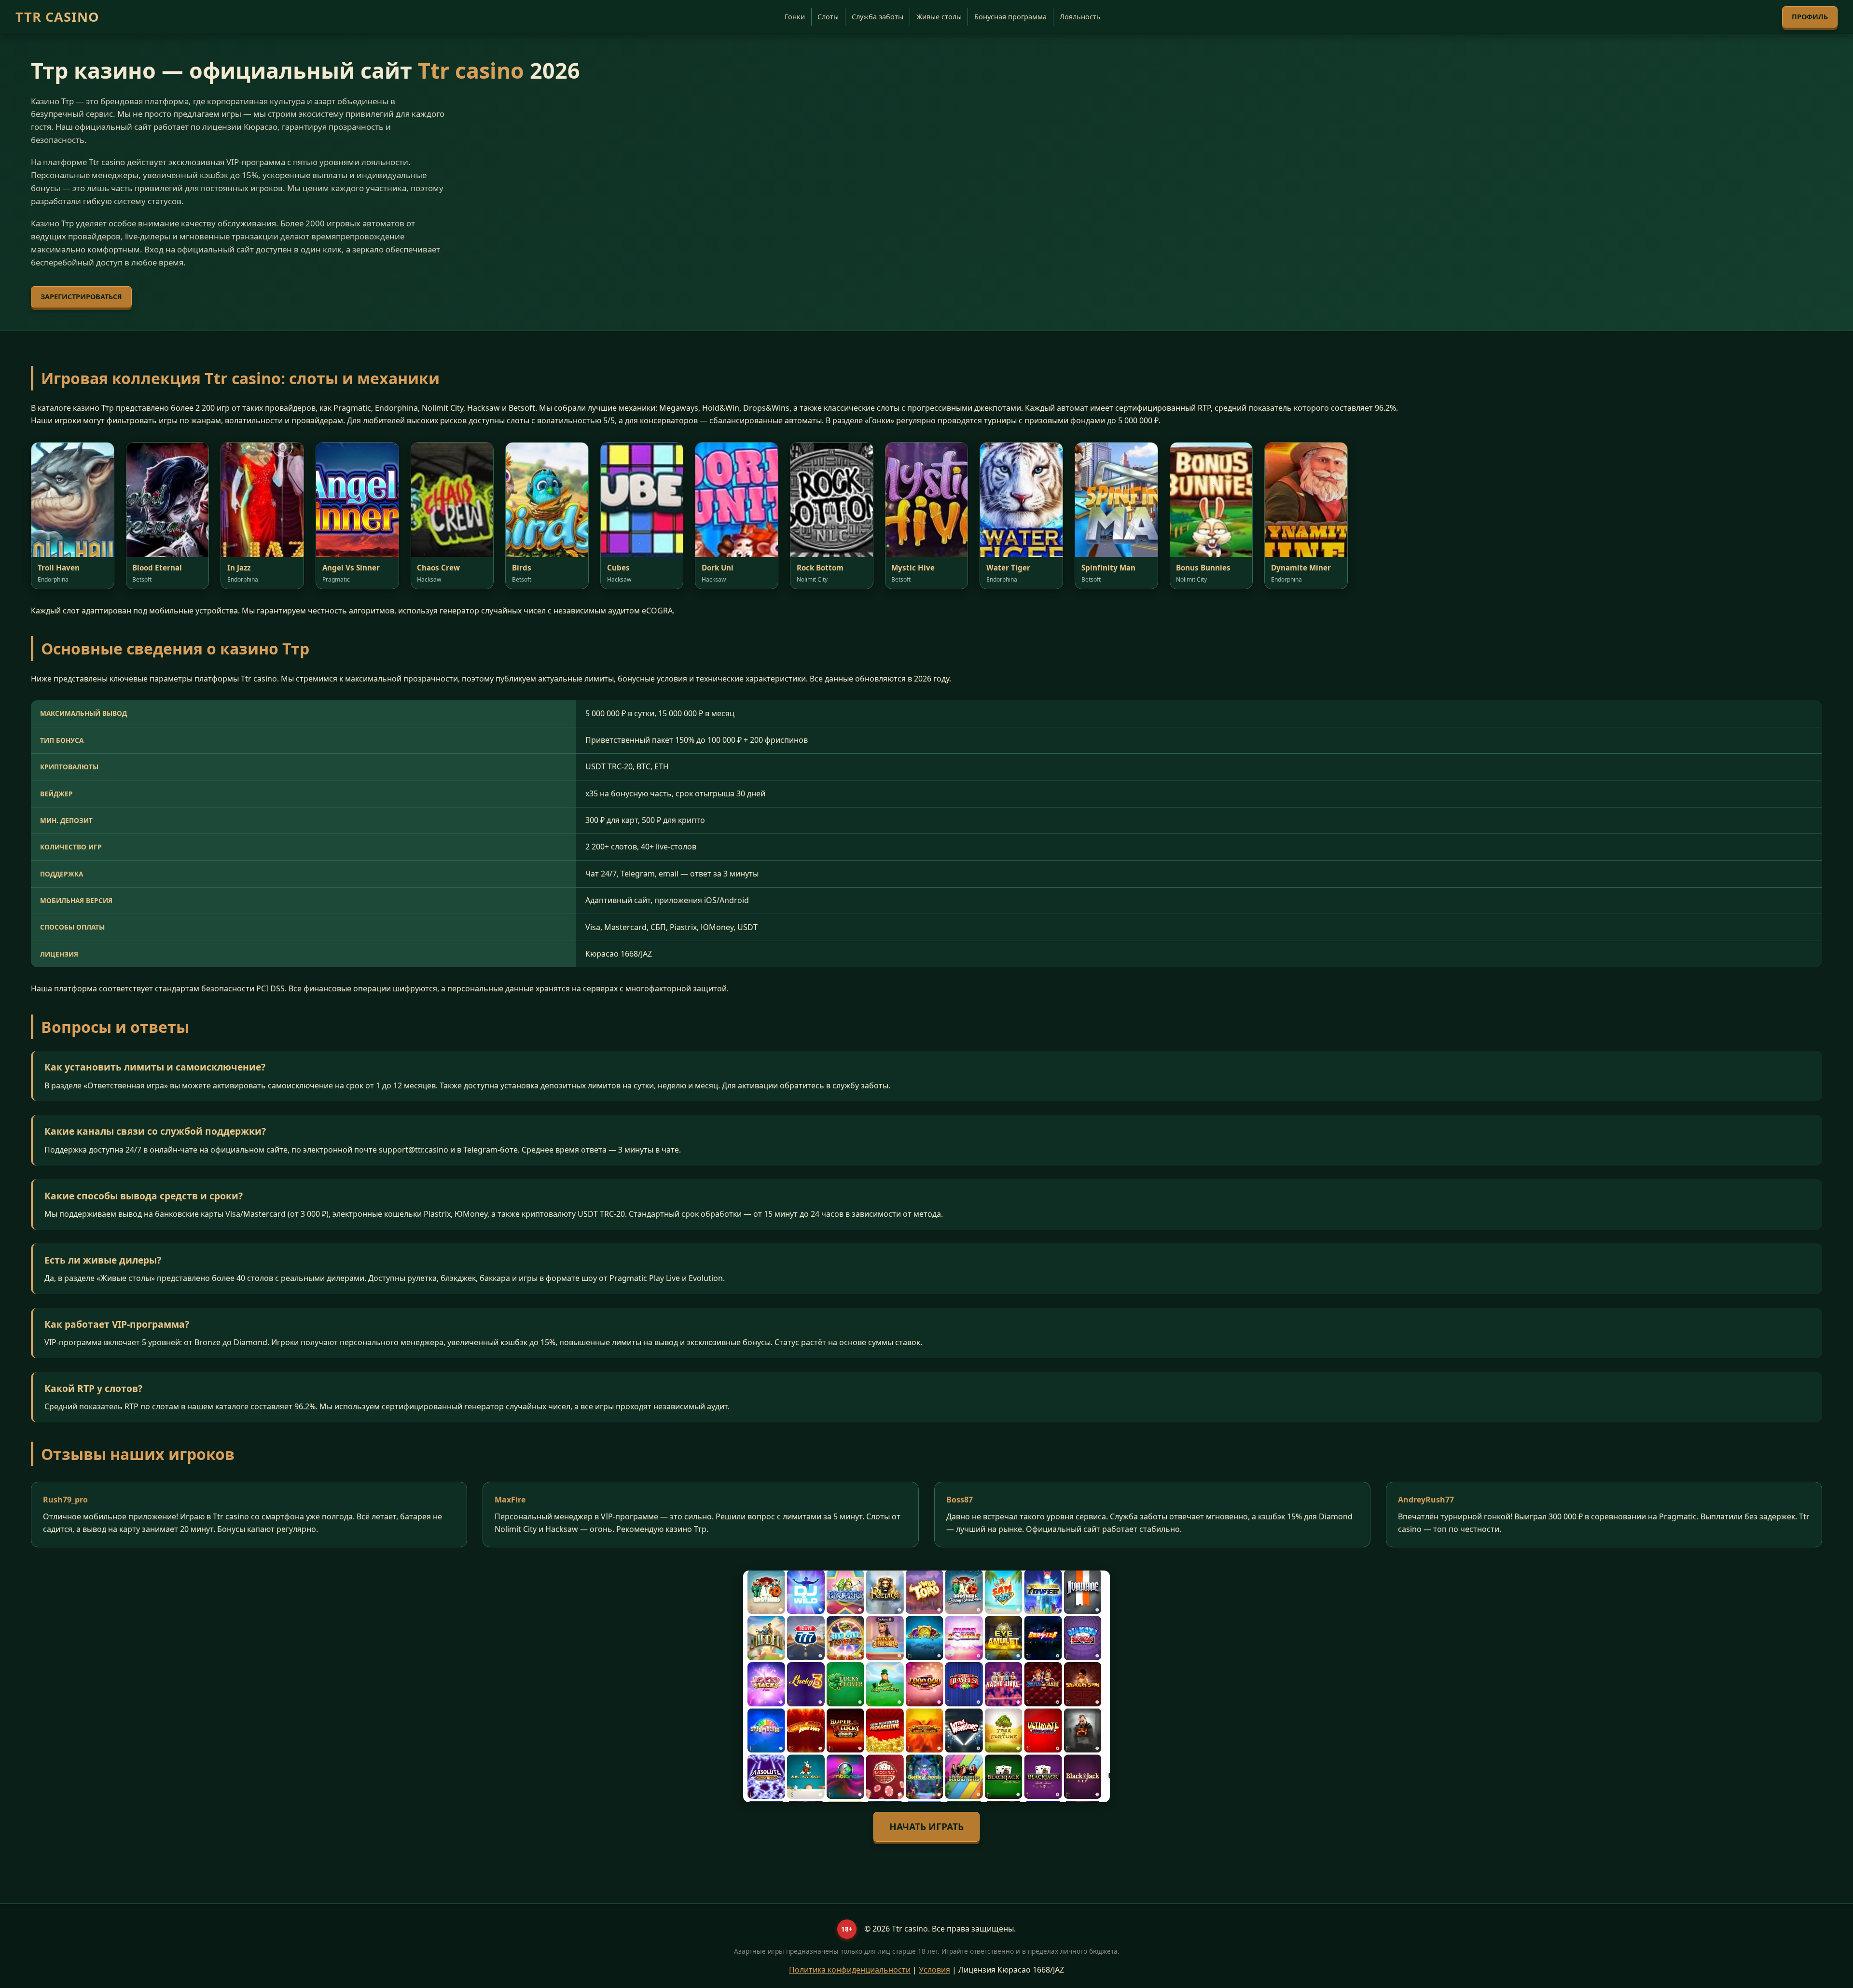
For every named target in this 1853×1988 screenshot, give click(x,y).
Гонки (795, 17)
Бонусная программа (1010, 17)
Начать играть (926, 1827)
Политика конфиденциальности (850, 1970)
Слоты (828, 17)
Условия (934, 1970)
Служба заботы (878, 17)
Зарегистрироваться (81, 297)
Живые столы (939, 17)
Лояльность (1080, 17)
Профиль (1810, 17)
